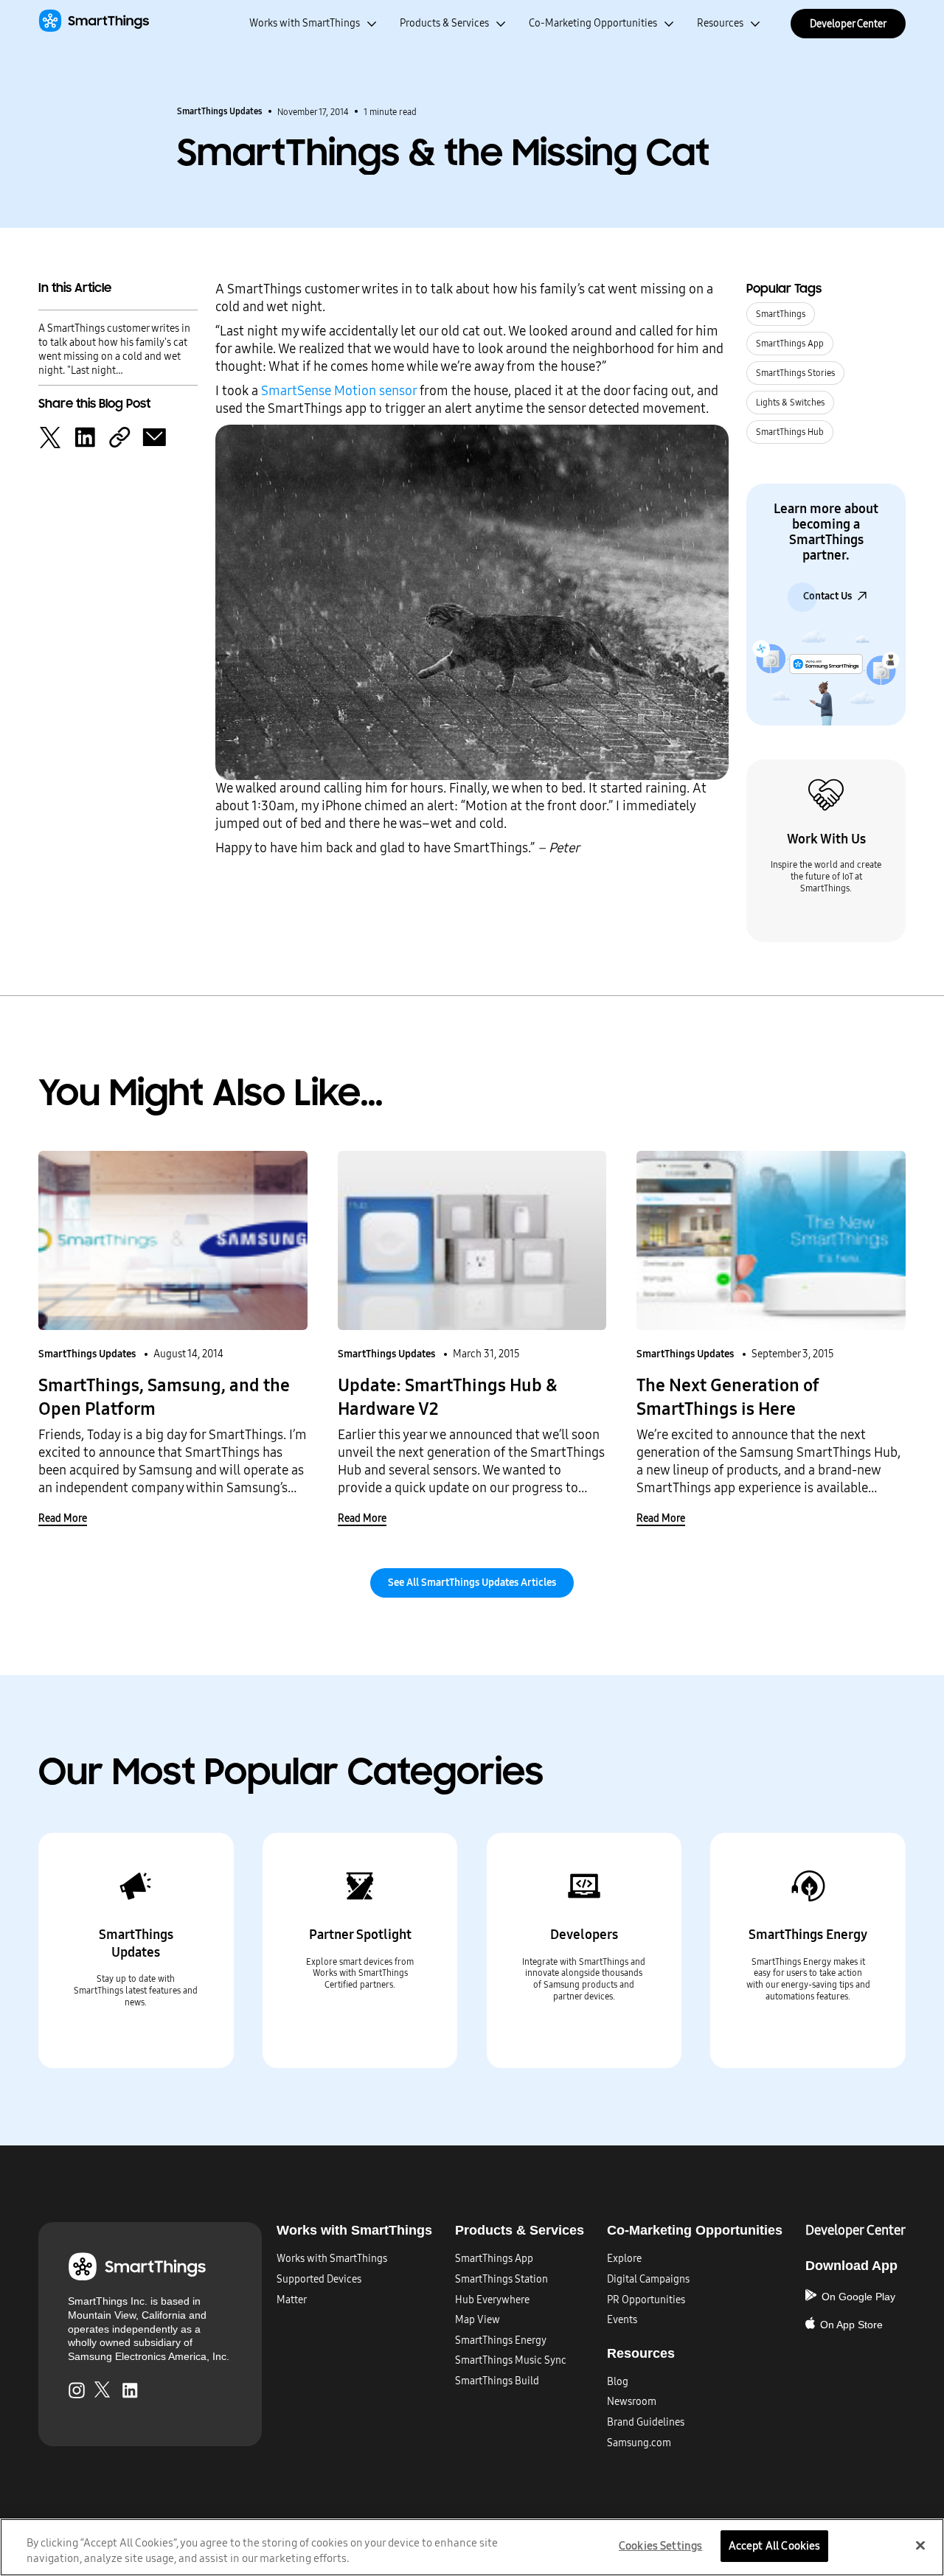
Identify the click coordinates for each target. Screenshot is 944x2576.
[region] (472, 2547)
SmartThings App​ (494, 2259)
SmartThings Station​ (502, 2279)
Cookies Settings (660, 2546)
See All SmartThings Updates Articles (472, 1583)
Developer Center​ (855, 2230)
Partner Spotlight (360, 1935)
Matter (292, 2300)
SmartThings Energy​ (501, 2340)
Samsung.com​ (639, 2443)
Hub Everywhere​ (492, 2300)
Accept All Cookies (775, 2546)
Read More (63, 1518)
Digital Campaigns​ (648, 2279)
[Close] (920, 2546)
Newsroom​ (632, 2402)
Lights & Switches (790, 403)
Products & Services (444, 24)
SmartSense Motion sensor (339, 391)
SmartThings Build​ (497, 2381)
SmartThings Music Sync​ (511, 2360)
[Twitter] (50, 436)
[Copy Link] (119, 436)
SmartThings (781, 314)
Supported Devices (319, 2279)
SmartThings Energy (808, 1935)
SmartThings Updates (220, 111)
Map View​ (478, 2320)
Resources (720, 24)
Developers (584, 1935)
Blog (618, 2382)
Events (622, 2320)
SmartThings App (790, 344)
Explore (624, 2259)
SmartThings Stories (795, 373)
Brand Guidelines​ (646, 2422)
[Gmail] (154, 436)
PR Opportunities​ (646, 2300)
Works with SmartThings (305, 24)
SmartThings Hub (790, 432)
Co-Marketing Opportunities (593, 24)
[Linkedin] (85, 436)
